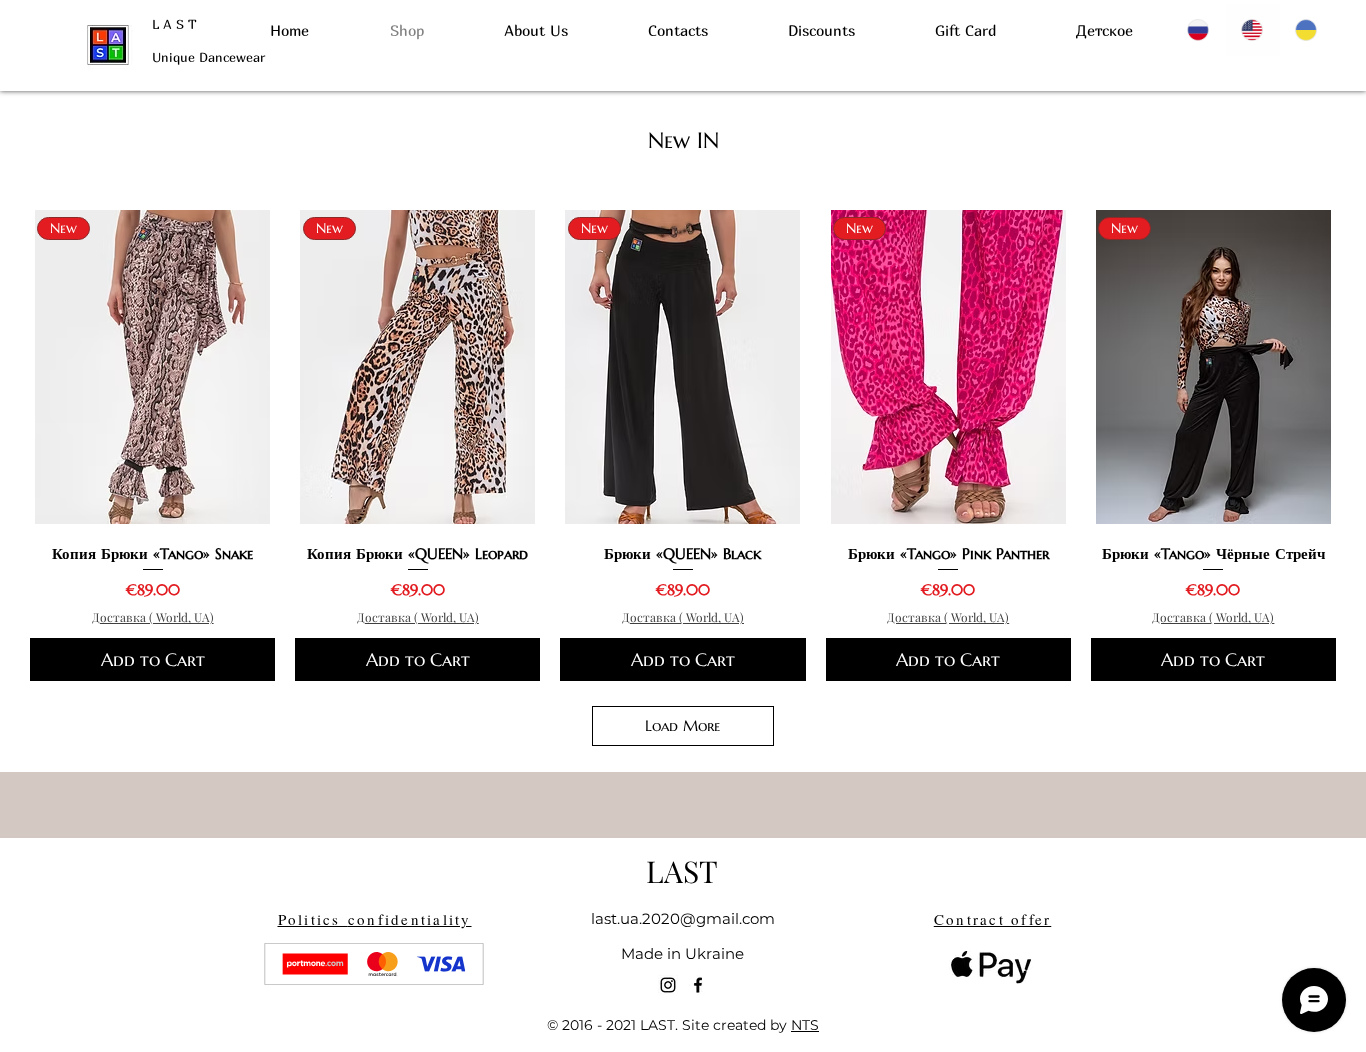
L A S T (174, 24)
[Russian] (1199, 30)
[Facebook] (698, 985)
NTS (805, 1025)
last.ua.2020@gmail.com (683, 918)
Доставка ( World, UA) (153, 617)
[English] (1253, 30)
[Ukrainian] (1307, 30)
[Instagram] (668, 985)
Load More (682, 725)
